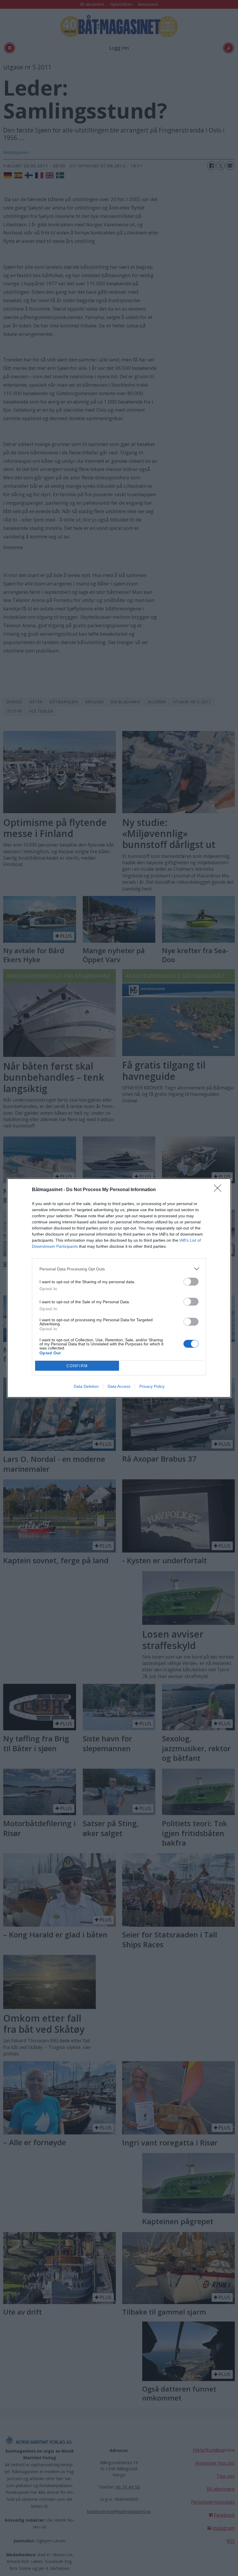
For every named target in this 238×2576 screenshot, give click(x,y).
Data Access (119, 1386)
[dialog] (119, 1288)
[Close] (219, 1190)
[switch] (191, 1282)
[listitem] (119, 1269)
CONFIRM (77, 1366)
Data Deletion (86, 1386)
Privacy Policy (152, 1386)
